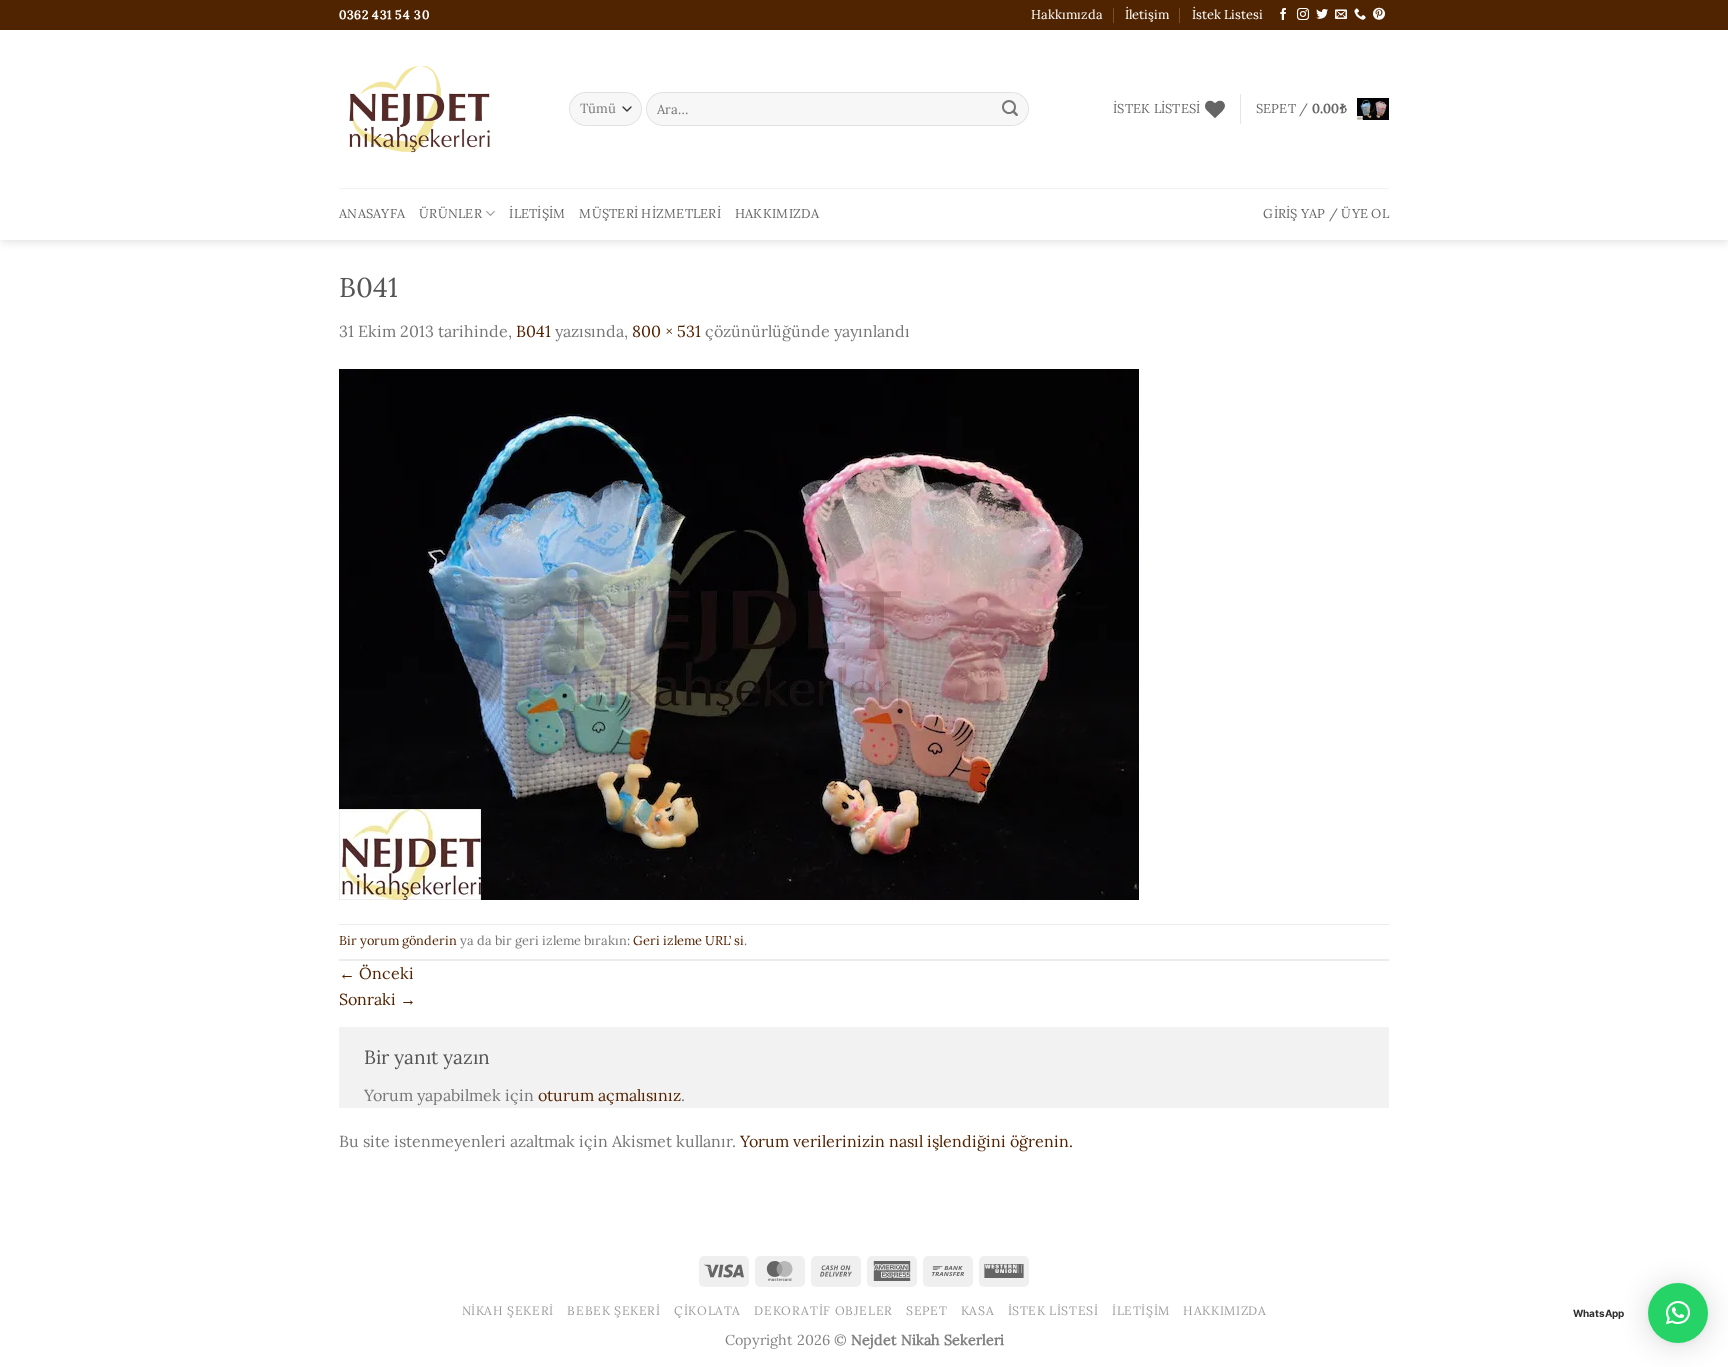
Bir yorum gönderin (398, 940)
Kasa (977, 1310)
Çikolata (707, 1310)
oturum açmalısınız (609, 1095)
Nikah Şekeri (508, 1310)
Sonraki (377, 999)
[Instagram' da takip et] (1303, 15)
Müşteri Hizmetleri (650, 213)
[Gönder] (1010, 109)
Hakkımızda (1067, 14)
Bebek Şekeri (613, 1310)
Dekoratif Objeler (823, 1310)
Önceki (376, 973)
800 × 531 (666, 331)
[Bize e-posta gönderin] (1341, 15)
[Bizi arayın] (1360, 15)
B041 (533, 331)
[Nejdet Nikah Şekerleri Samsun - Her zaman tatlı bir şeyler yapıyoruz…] (439, 109)
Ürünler (450, 213)
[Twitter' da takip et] (1322, 15)
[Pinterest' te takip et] (1379, 15)
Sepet (926, 1310)
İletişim (1147, 14)
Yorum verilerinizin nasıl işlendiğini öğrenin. (906, 1141)
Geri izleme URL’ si (688, 940)
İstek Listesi (1227, 14)
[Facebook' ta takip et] (1283, 15)
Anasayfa (372, 213)
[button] (1322, 108)
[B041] (739, 632)
